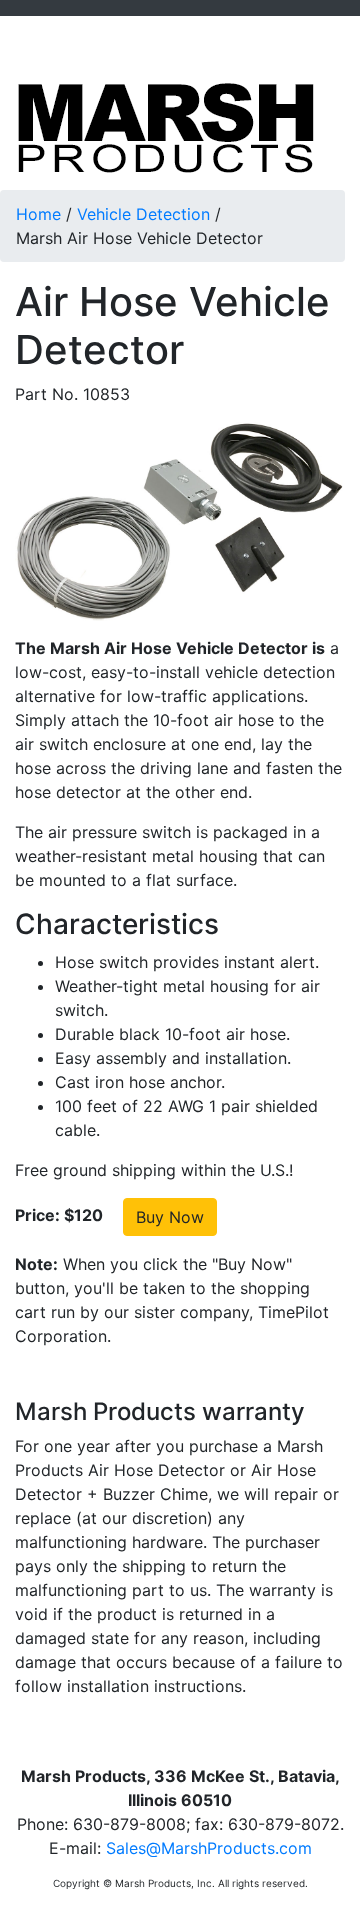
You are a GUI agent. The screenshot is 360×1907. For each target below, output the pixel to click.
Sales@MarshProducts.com (209, 1848)
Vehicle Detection (143, 214)
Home (38, 214)
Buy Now (170, 1217)
